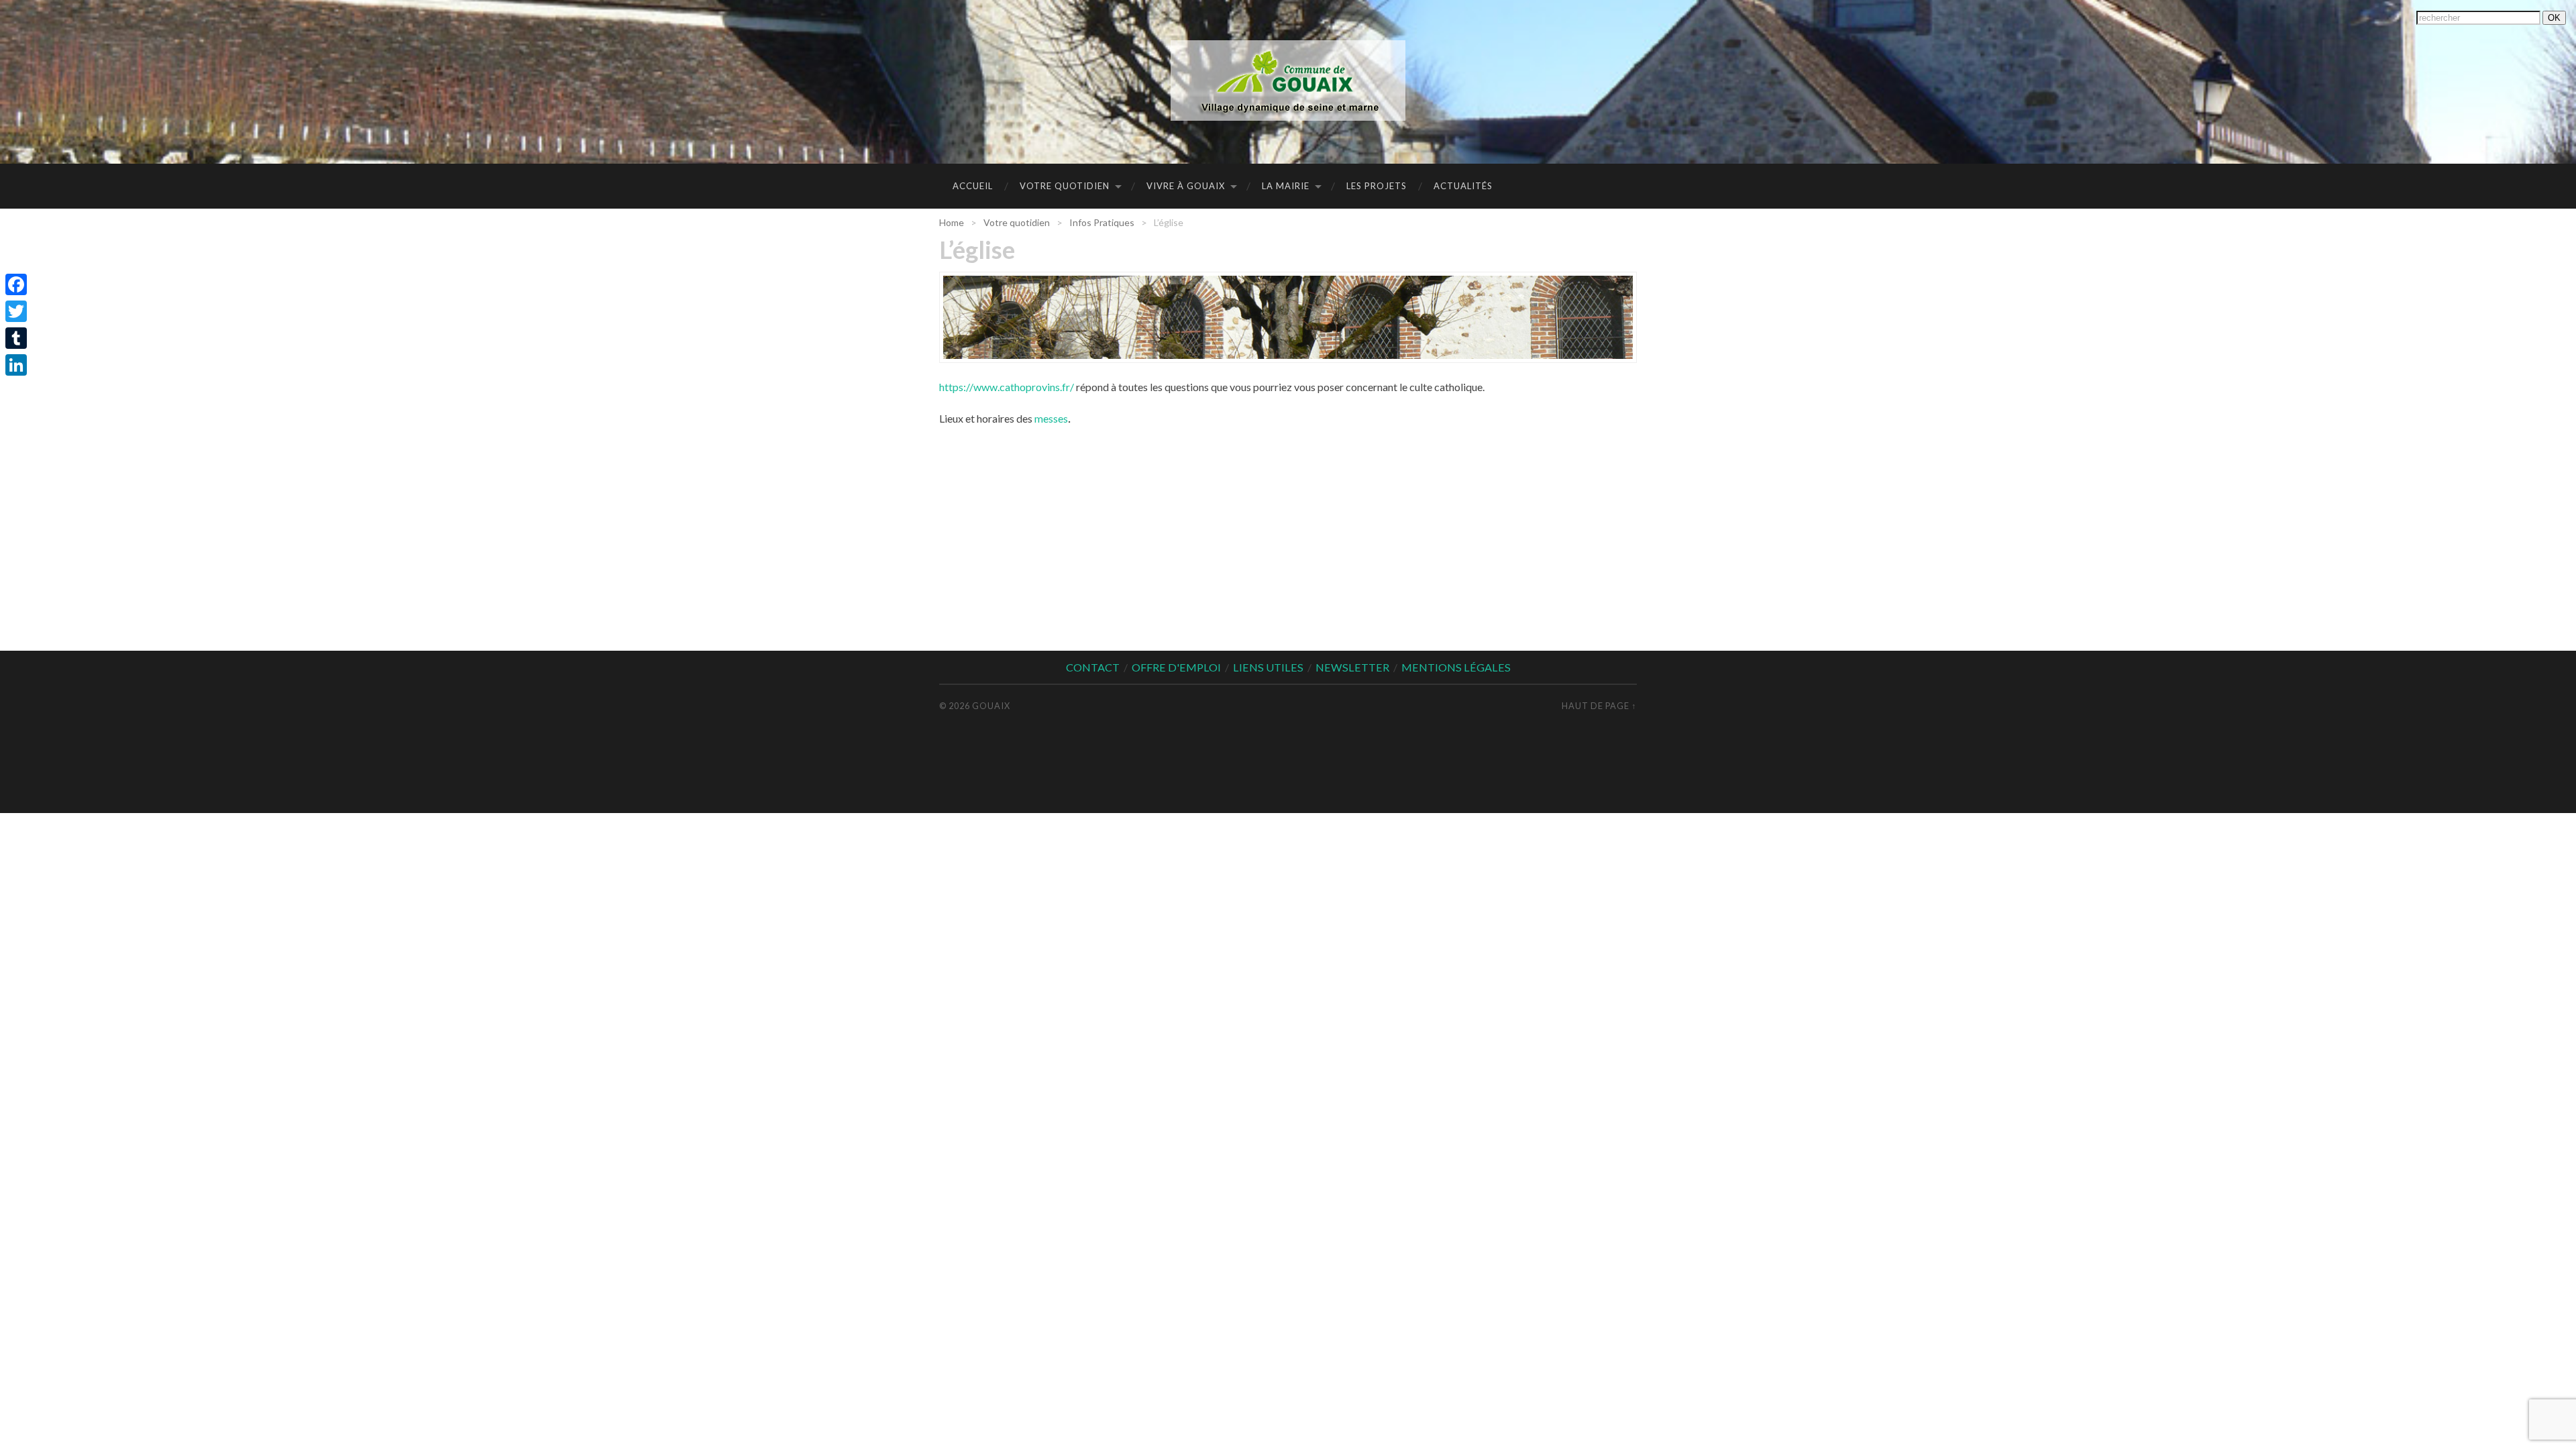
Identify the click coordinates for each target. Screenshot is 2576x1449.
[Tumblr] (16, 338)
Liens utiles (1268, 667)
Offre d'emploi (1176, 667)
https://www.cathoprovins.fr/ (1007, 387)
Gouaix (991, 706)
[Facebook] (16, 284)
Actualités (1463, 186)
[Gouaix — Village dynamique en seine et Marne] (1288, 80)
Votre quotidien (1065, 186)
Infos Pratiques (1102, 222)
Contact (1093, 667)
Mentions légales (1456, 667)
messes (1051, 418)
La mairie (1286, 186)
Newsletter (1352, 667)
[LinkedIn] (16, 365)
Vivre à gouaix (1186, 186)
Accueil (973, 186)
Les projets (1377, 186)
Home (952, 222)
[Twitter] (16, 311)
